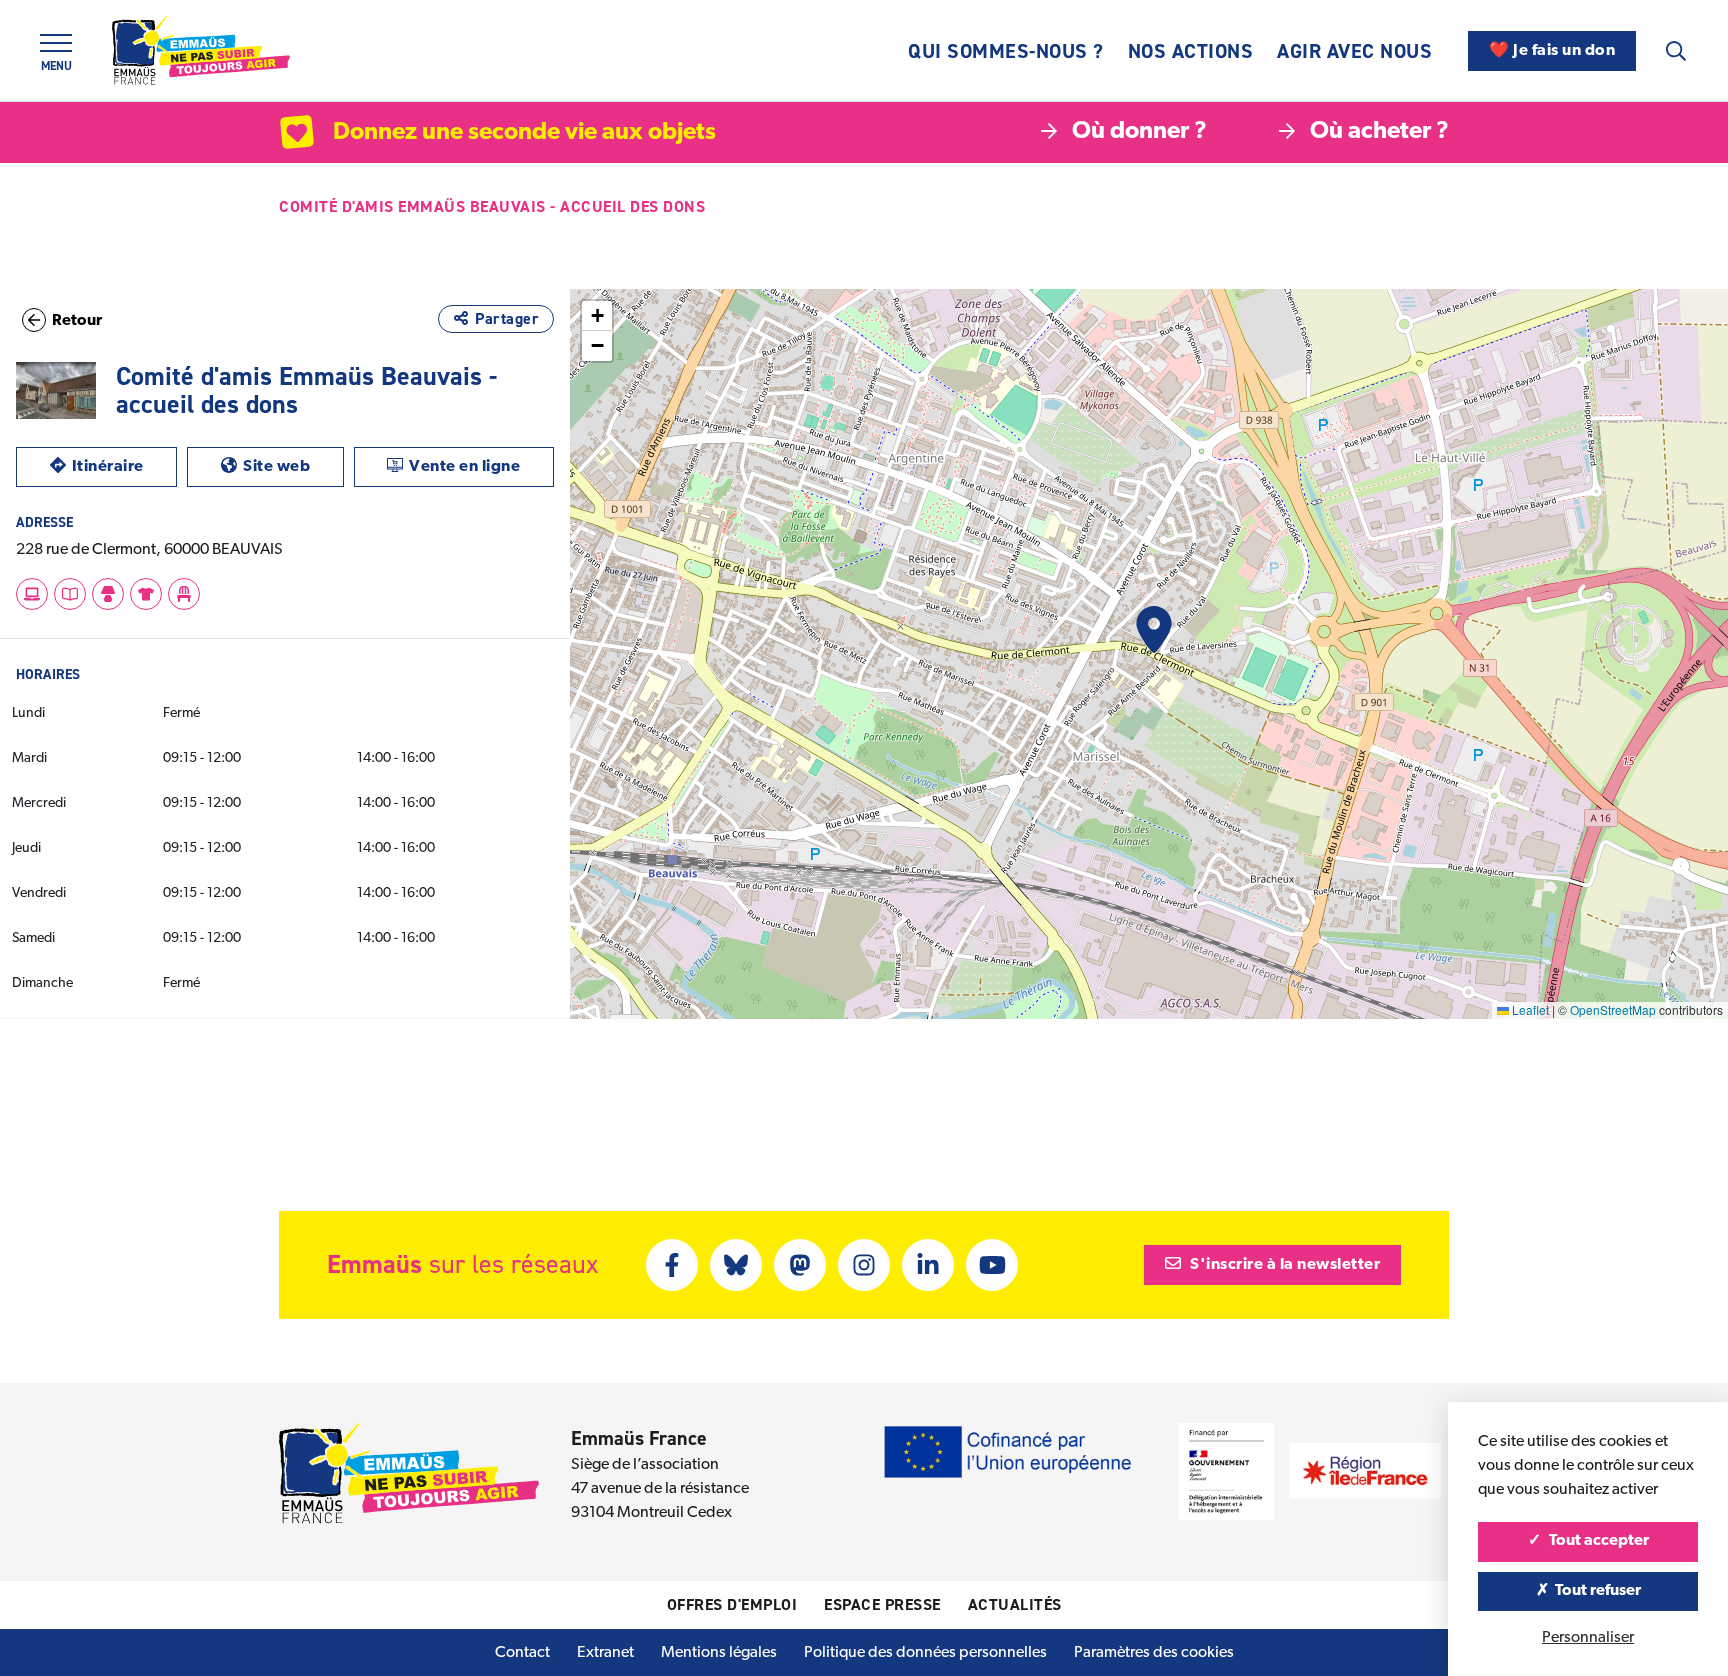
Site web (293, 466)
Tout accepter (1597, 1541)
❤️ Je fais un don (1552, 51)
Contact (522, 1653)
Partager (507, 318)
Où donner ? (1139, 132)
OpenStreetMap (1613, 1009)
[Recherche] (1676, 51)
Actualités (1015, 1604)
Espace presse (882, 1604)
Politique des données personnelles (925, 1653)
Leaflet (1529, 1009)
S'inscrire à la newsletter (1284, 1265)
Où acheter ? (1379, 132)
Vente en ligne (481, 466)
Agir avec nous (1354, 51)
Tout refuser (1596, 1591)
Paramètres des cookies (1154, 1653)
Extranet (605, 1653)
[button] (1154, 629)
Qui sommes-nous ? (1006, 51)
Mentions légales (719, 1653)
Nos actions (1191, 51)
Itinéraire (124, 466)
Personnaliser (1588, 1638)
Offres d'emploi (732, 1604)
